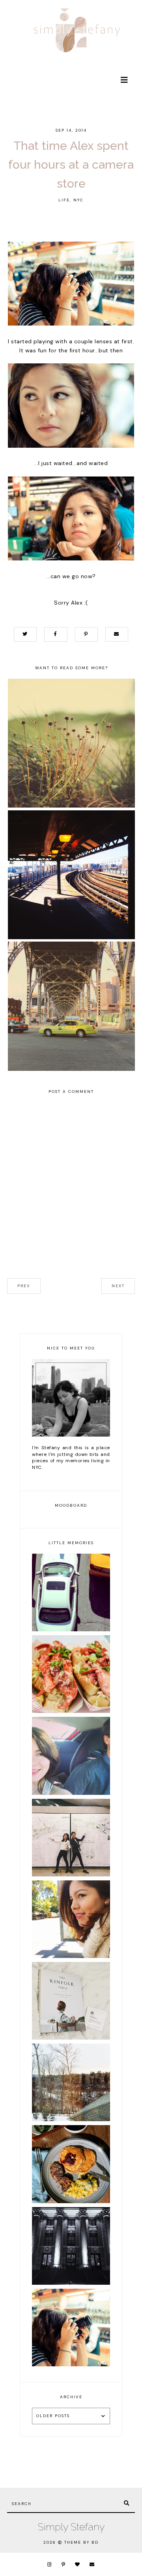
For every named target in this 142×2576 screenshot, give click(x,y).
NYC (78, 200)
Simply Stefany (71, 2527)
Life (64, 200)
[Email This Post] (117, 634)
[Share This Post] (56, 634)
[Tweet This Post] (25, 634)
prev (24, 1286)
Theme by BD (81, 2542)
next (118, 1286)
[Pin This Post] (86, 634)
